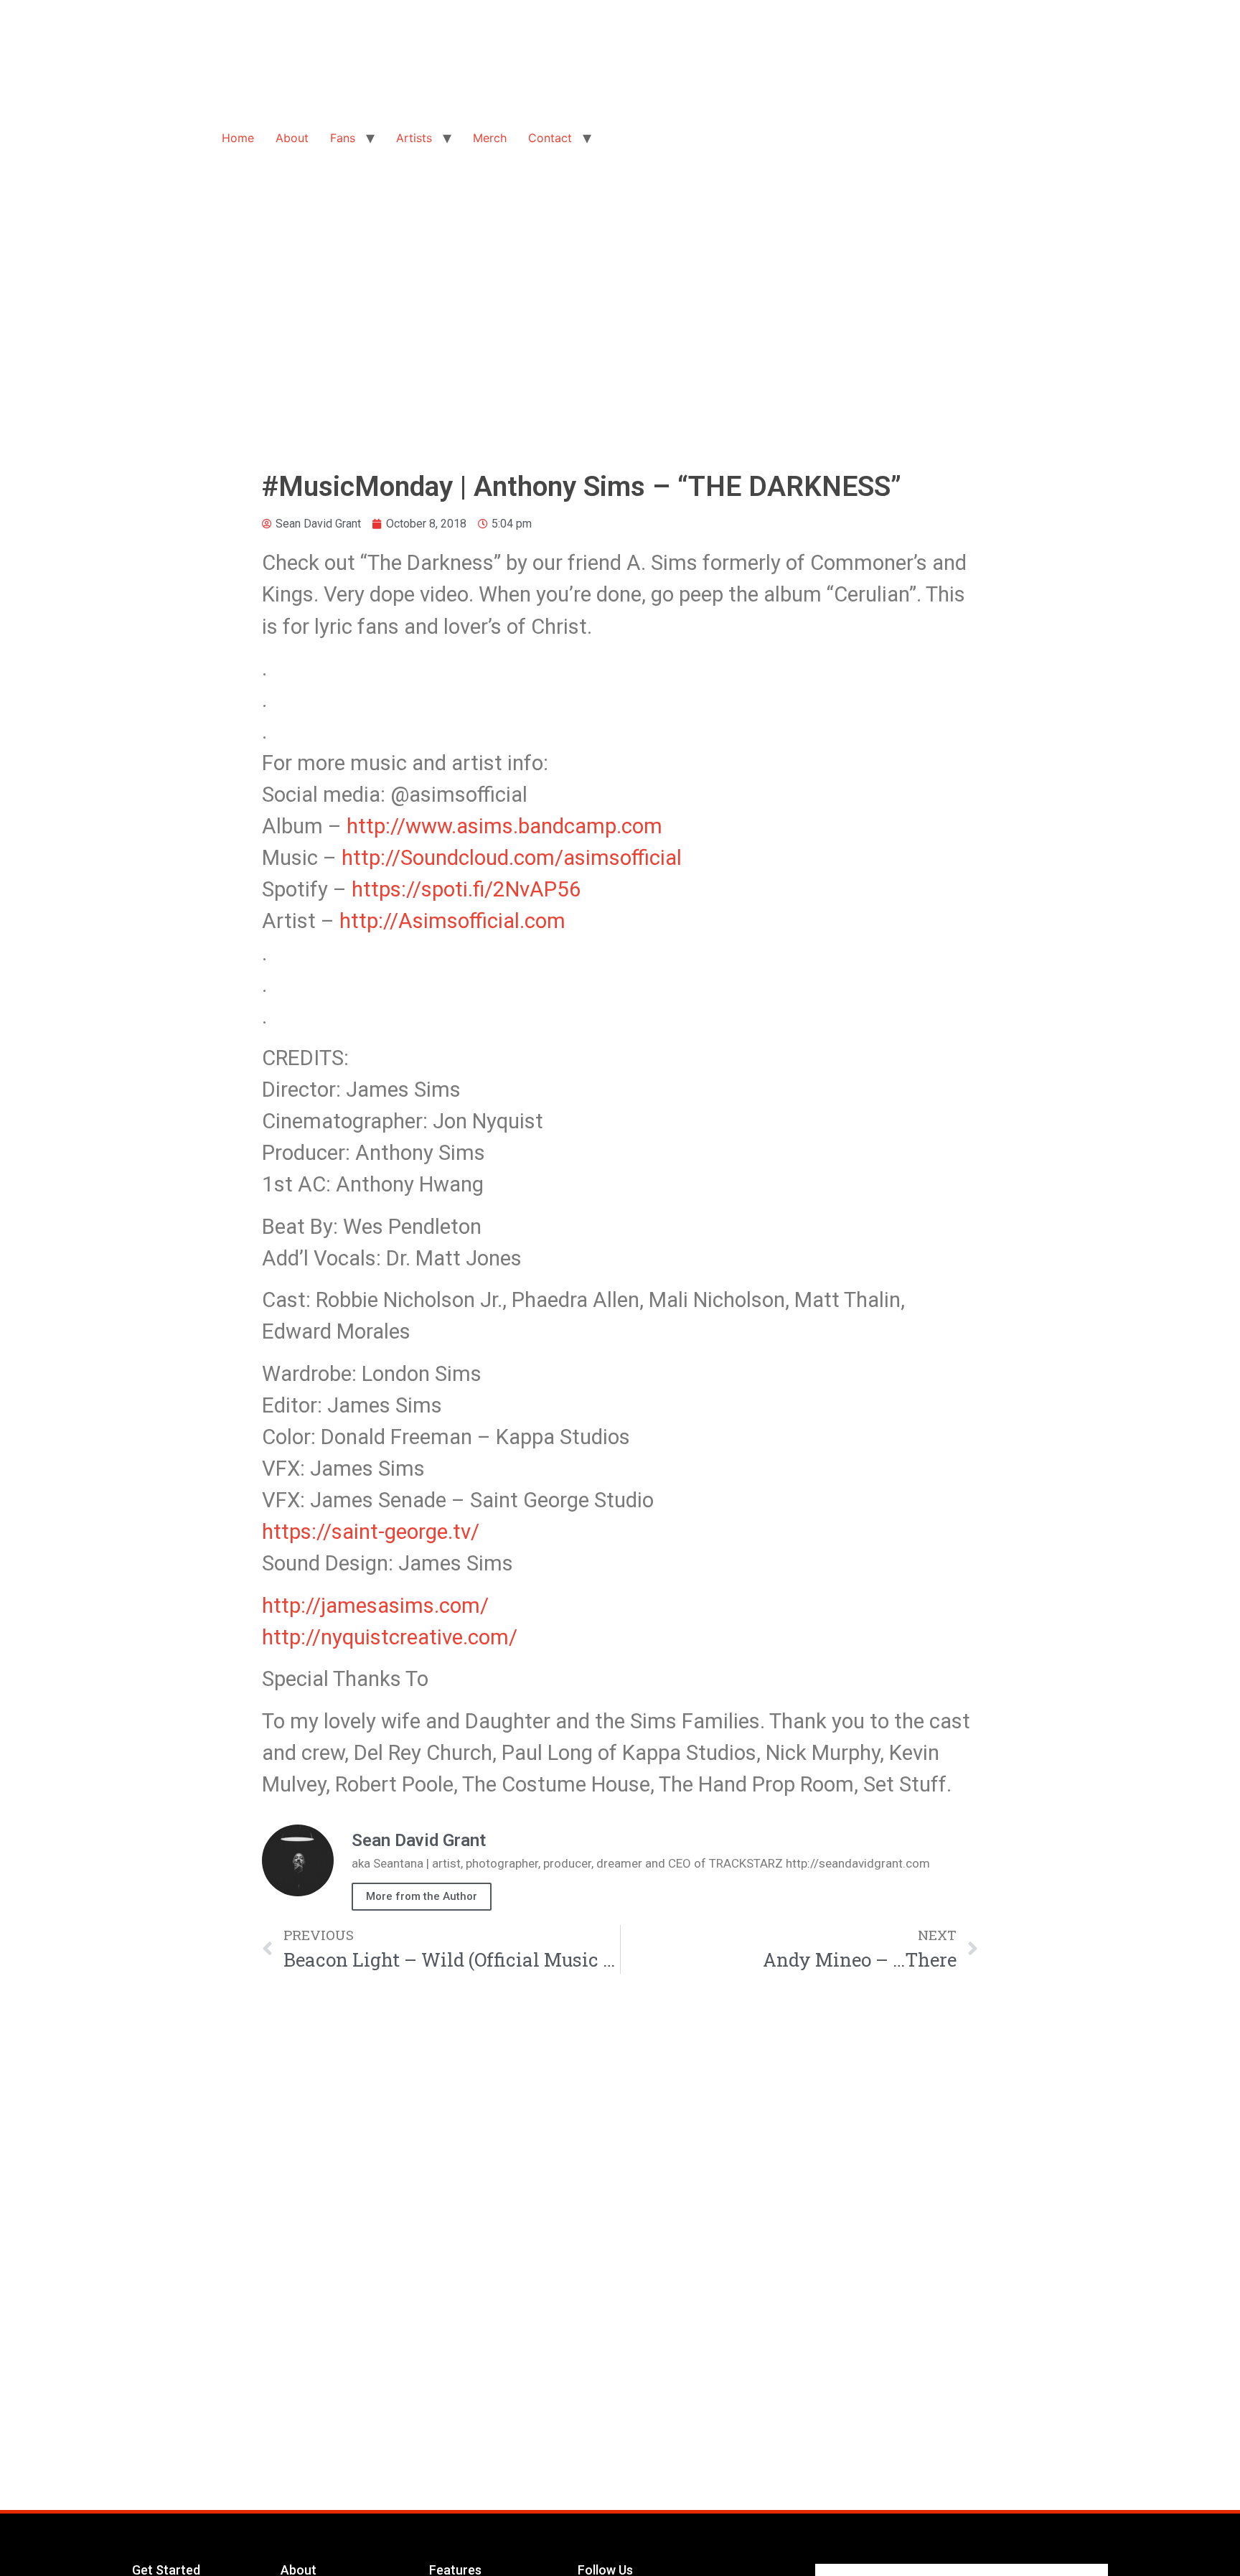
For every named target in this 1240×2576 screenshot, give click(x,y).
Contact (550, 138)
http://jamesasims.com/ (375, 1606)
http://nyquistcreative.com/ (390, 1637)
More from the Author (422, 1896)
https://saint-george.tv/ (371, 1532)
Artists (414, 138)
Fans (343, 138)
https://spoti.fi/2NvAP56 (466, 889)
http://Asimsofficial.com (452, 921)
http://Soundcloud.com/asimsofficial (512, 858)
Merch (490, 138)
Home (238, 138)
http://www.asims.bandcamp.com (504, 826)
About (292, 138)
